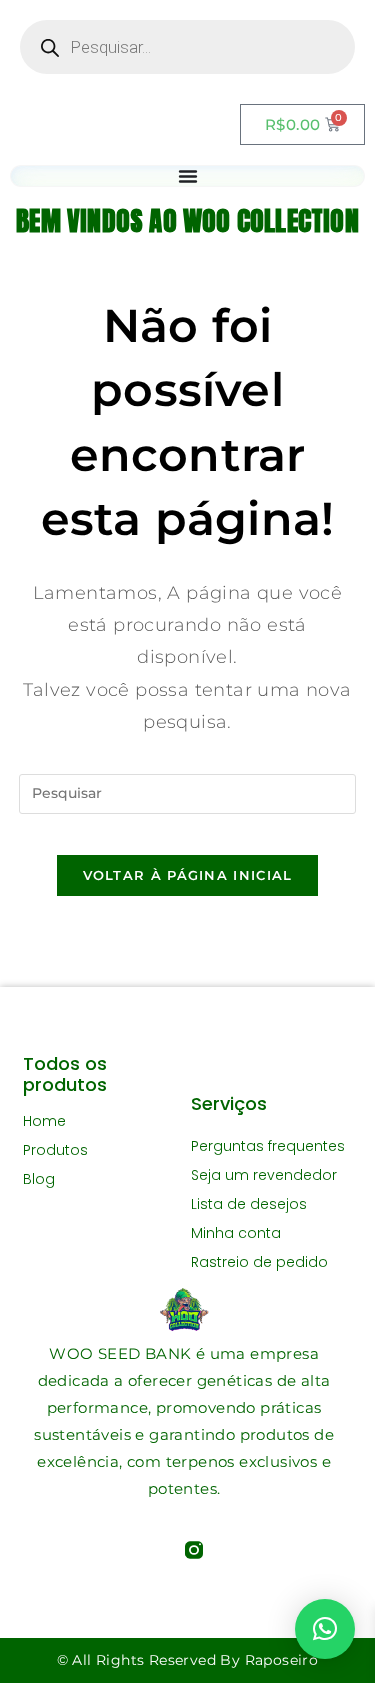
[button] (325, 1629)
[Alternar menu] (188, 176)
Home (44, 1121)
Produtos (55, 1150)
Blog (39, 1179)
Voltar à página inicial (188, 875)
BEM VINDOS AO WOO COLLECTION (187, 220)
